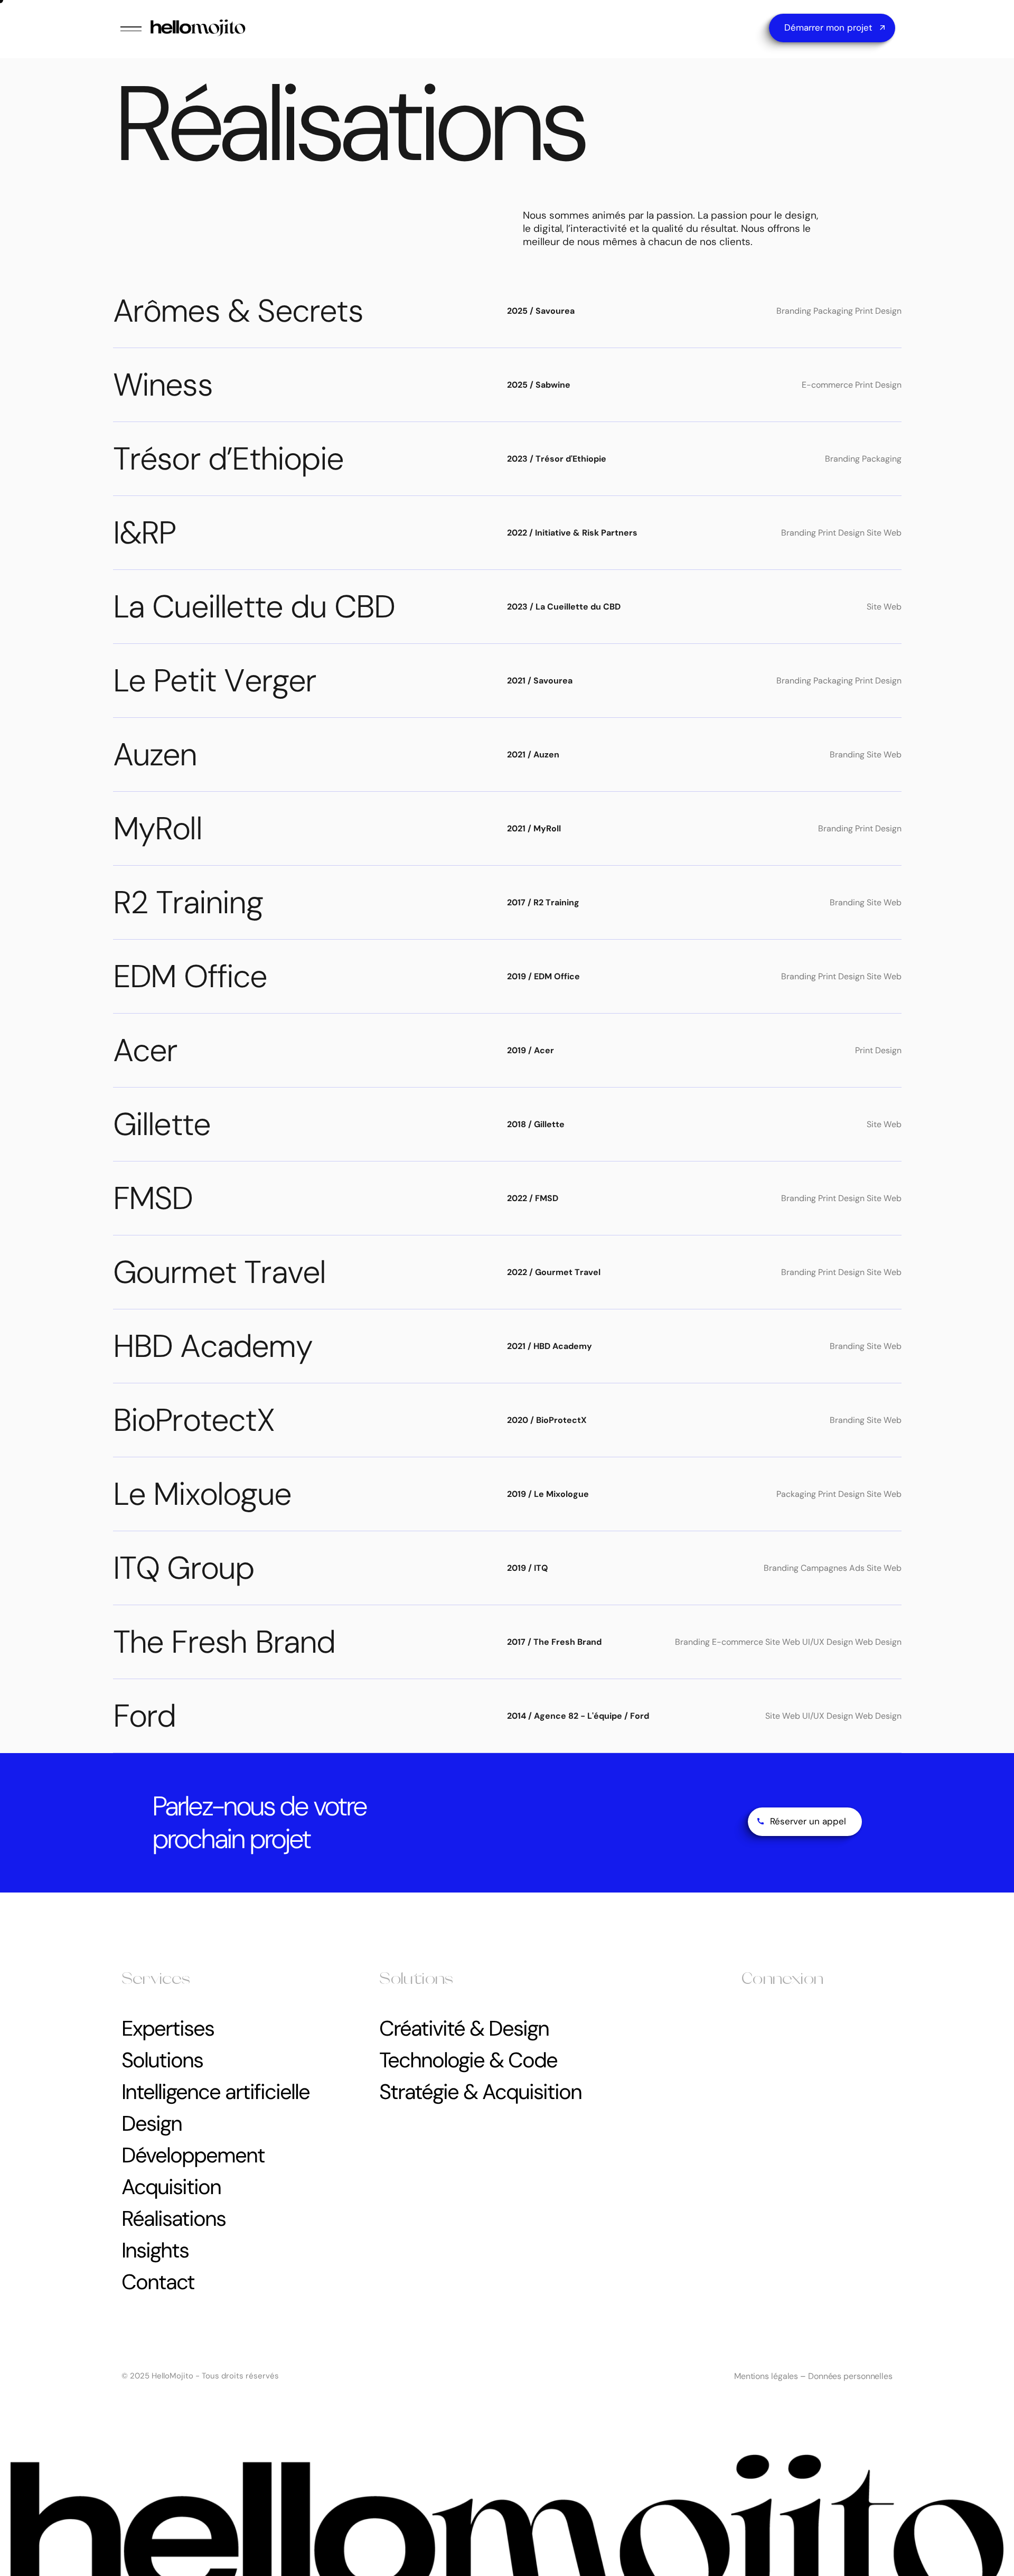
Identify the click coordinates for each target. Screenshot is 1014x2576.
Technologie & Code (468, 2060)
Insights (155, 2250)
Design (152, 2123)
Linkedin (758, 2076)
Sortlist (755, 2058)
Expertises (168, 2028)
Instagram (761, 2021)
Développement (193, 2155)
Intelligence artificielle (215, 2092)
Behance (758, 2039)
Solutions (162, 2060)
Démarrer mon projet (828, 27)
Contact (158, 2282)
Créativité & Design (464, 2028)
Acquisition (171, 2187)
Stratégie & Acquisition (480, 2092)
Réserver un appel (808, 1821)
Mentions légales (766, 2376)
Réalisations (173, 2218)
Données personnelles (850, 2376)
